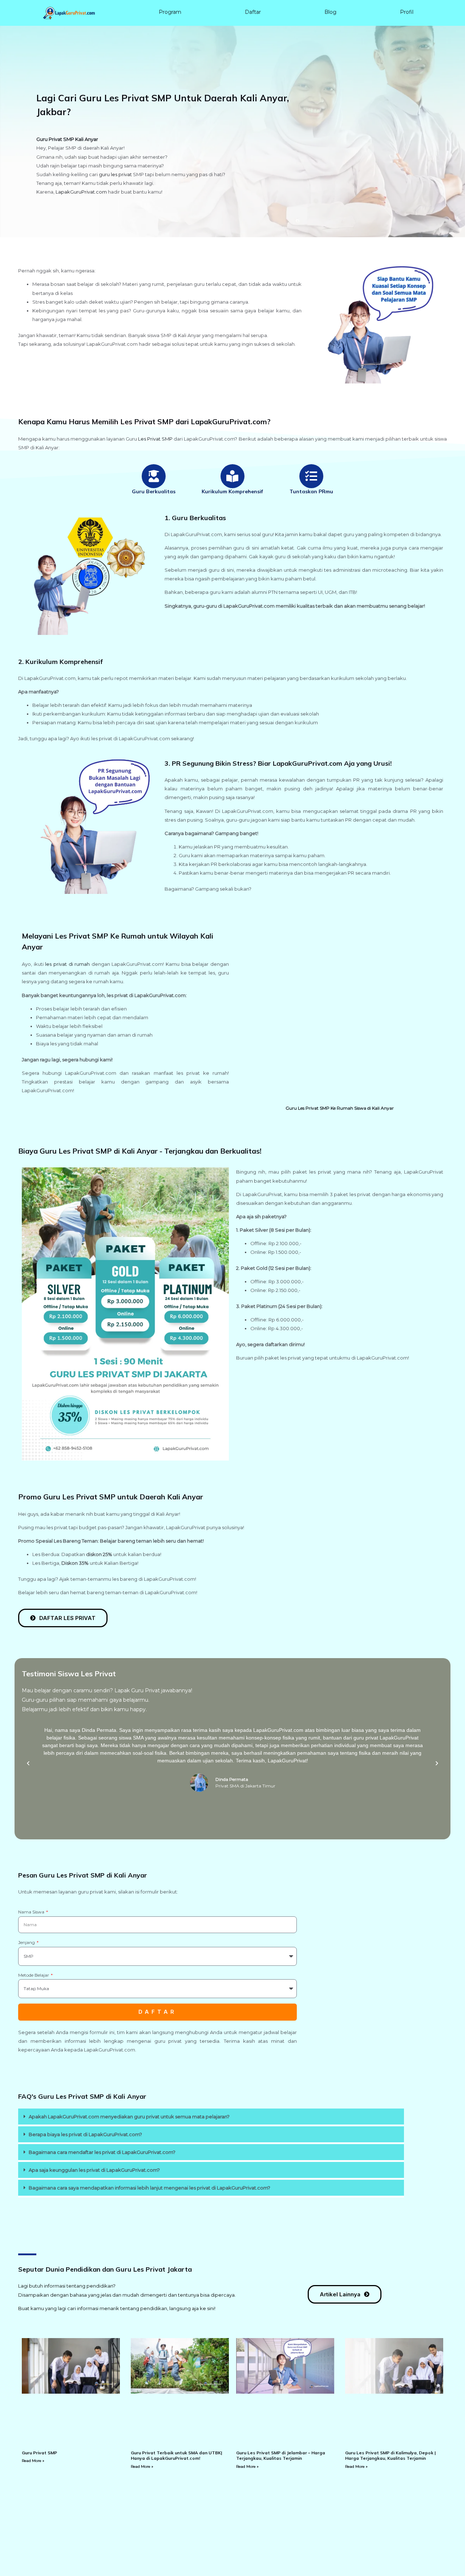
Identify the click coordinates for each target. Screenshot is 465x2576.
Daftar (253, 12)
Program (170, 12)
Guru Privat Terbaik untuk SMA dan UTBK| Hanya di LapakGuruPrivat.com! (176, 2456)
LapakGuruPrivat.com (81, 192)
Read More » (33, 2461)
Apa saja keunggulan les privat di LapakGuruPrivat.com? (94, 2170)
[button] (28, 1763)
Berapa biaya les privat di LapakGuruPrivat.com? (85, 2134)
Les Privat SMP (155, 439)
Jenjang (27, 1942)
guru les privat (115, 174)
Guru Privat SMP (39, 2453)
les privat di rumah (67, 964)
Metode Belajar (34, 1975)
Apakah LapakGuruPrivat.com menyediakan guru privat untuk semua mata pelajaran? (129, 2117)
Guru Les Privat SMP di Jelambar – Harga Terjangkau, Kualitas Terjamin (281, 2456)
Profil (407, 12)
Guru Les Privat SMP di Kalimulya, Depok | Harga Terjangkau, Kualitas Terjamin (390, 2456)
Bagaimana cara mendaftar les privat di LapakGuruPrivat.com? (102, 2152)
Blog (330, 12)
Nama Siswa (32, 1912)
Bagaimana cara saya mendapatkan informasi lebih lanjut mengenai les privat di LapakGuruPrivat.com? (149, 2188)
